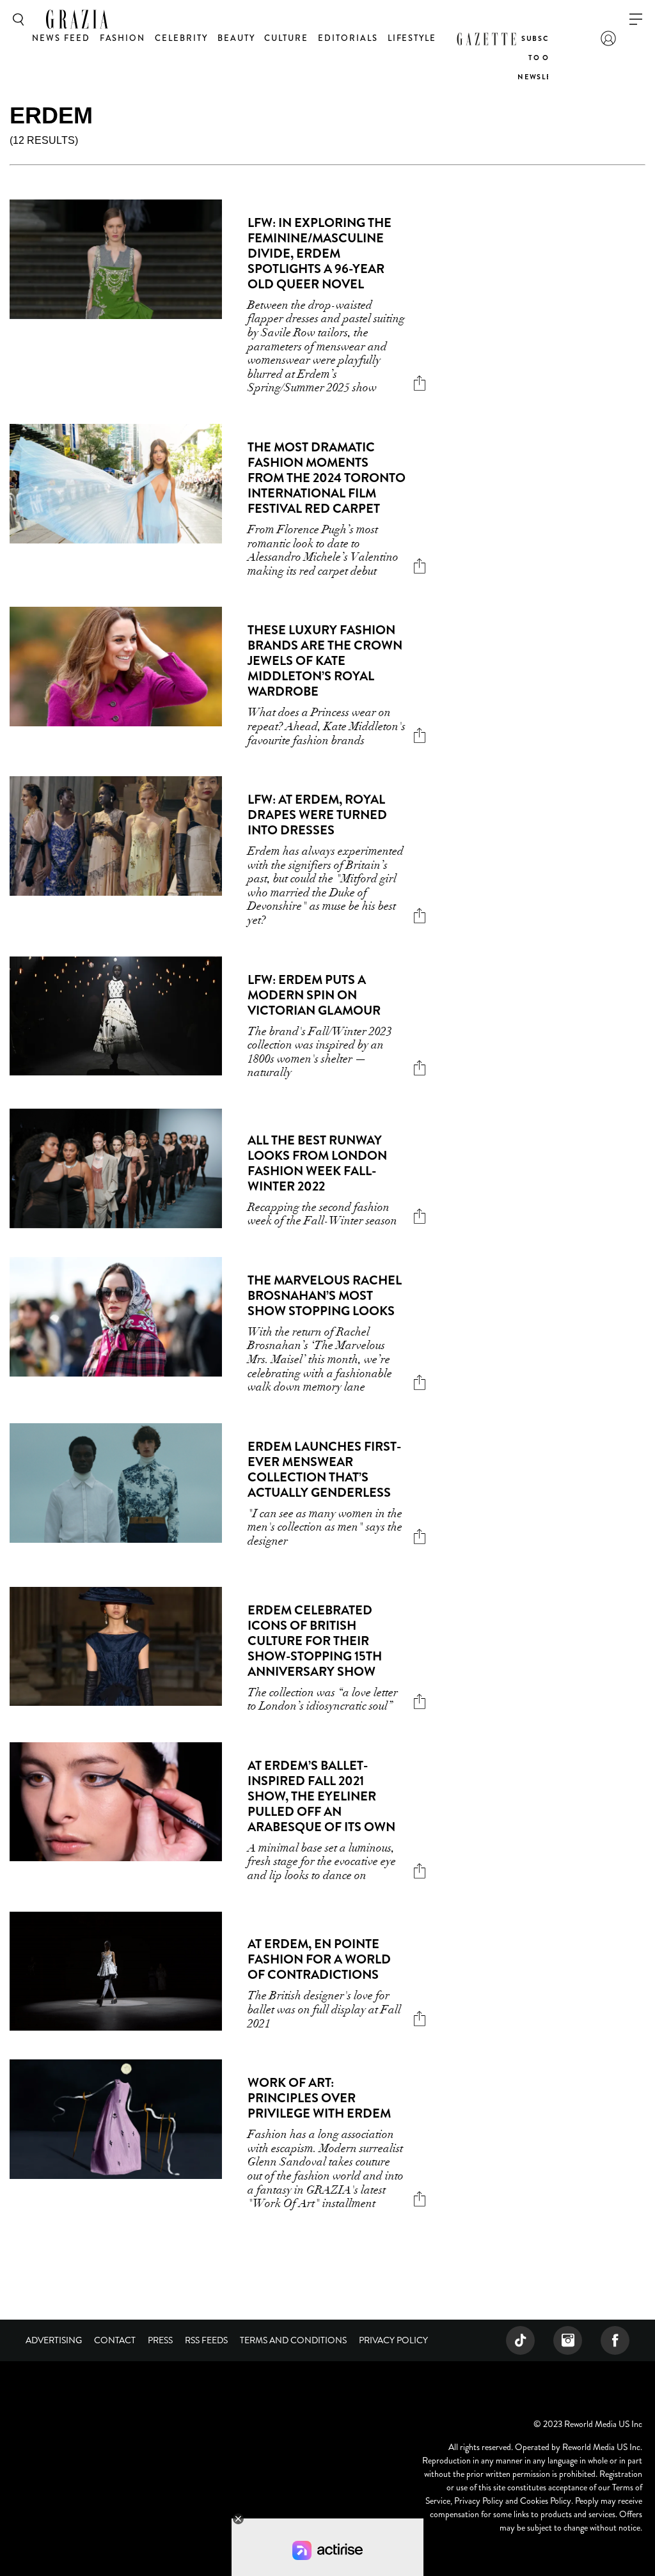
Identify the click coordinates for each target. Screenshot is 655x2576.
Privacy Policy (393, 2340)
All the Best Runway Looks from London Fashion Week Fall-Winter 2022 (317, 1163)
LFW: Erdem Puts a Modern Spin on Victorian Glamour (314, 995)
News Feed (61, 38)
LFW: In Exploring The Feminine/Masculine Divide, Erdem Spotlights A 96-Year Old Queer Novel (320, 254)
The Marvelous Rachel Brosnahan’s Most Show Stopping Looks (325, 1296)
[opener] (636, 20)
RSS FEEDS (206, 2340)
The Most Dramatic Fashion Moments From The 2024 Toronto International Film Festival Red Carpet (327, 478)
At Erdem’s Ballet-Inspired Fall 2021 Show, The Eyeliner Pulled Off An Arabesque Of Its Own (321, 1796)
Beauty (236, 38)
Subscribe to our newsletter (545, 58)
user (608, 38)
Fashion (123, 38)
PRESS (160, 2340)
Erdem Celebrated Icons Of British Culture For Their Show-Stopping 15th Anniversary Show (315, 1641)
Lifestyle (412, 38)
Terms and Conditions (293, 2340)
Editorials (348, 38)
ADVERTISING (54, 2340)
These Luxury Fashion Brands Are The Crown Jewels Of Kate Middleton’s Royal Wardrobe (325, 661)
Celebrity (181, 38)
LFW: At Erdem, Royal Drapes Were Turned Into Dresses (317, 815)
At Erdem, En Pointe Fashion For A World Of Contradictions (319, 1959)
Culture (286, 38)
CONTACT (115, 2340)
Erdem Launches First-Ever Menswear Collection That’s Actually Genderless (324, 1470)
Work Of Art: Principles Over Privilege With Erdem (319, 2098)
